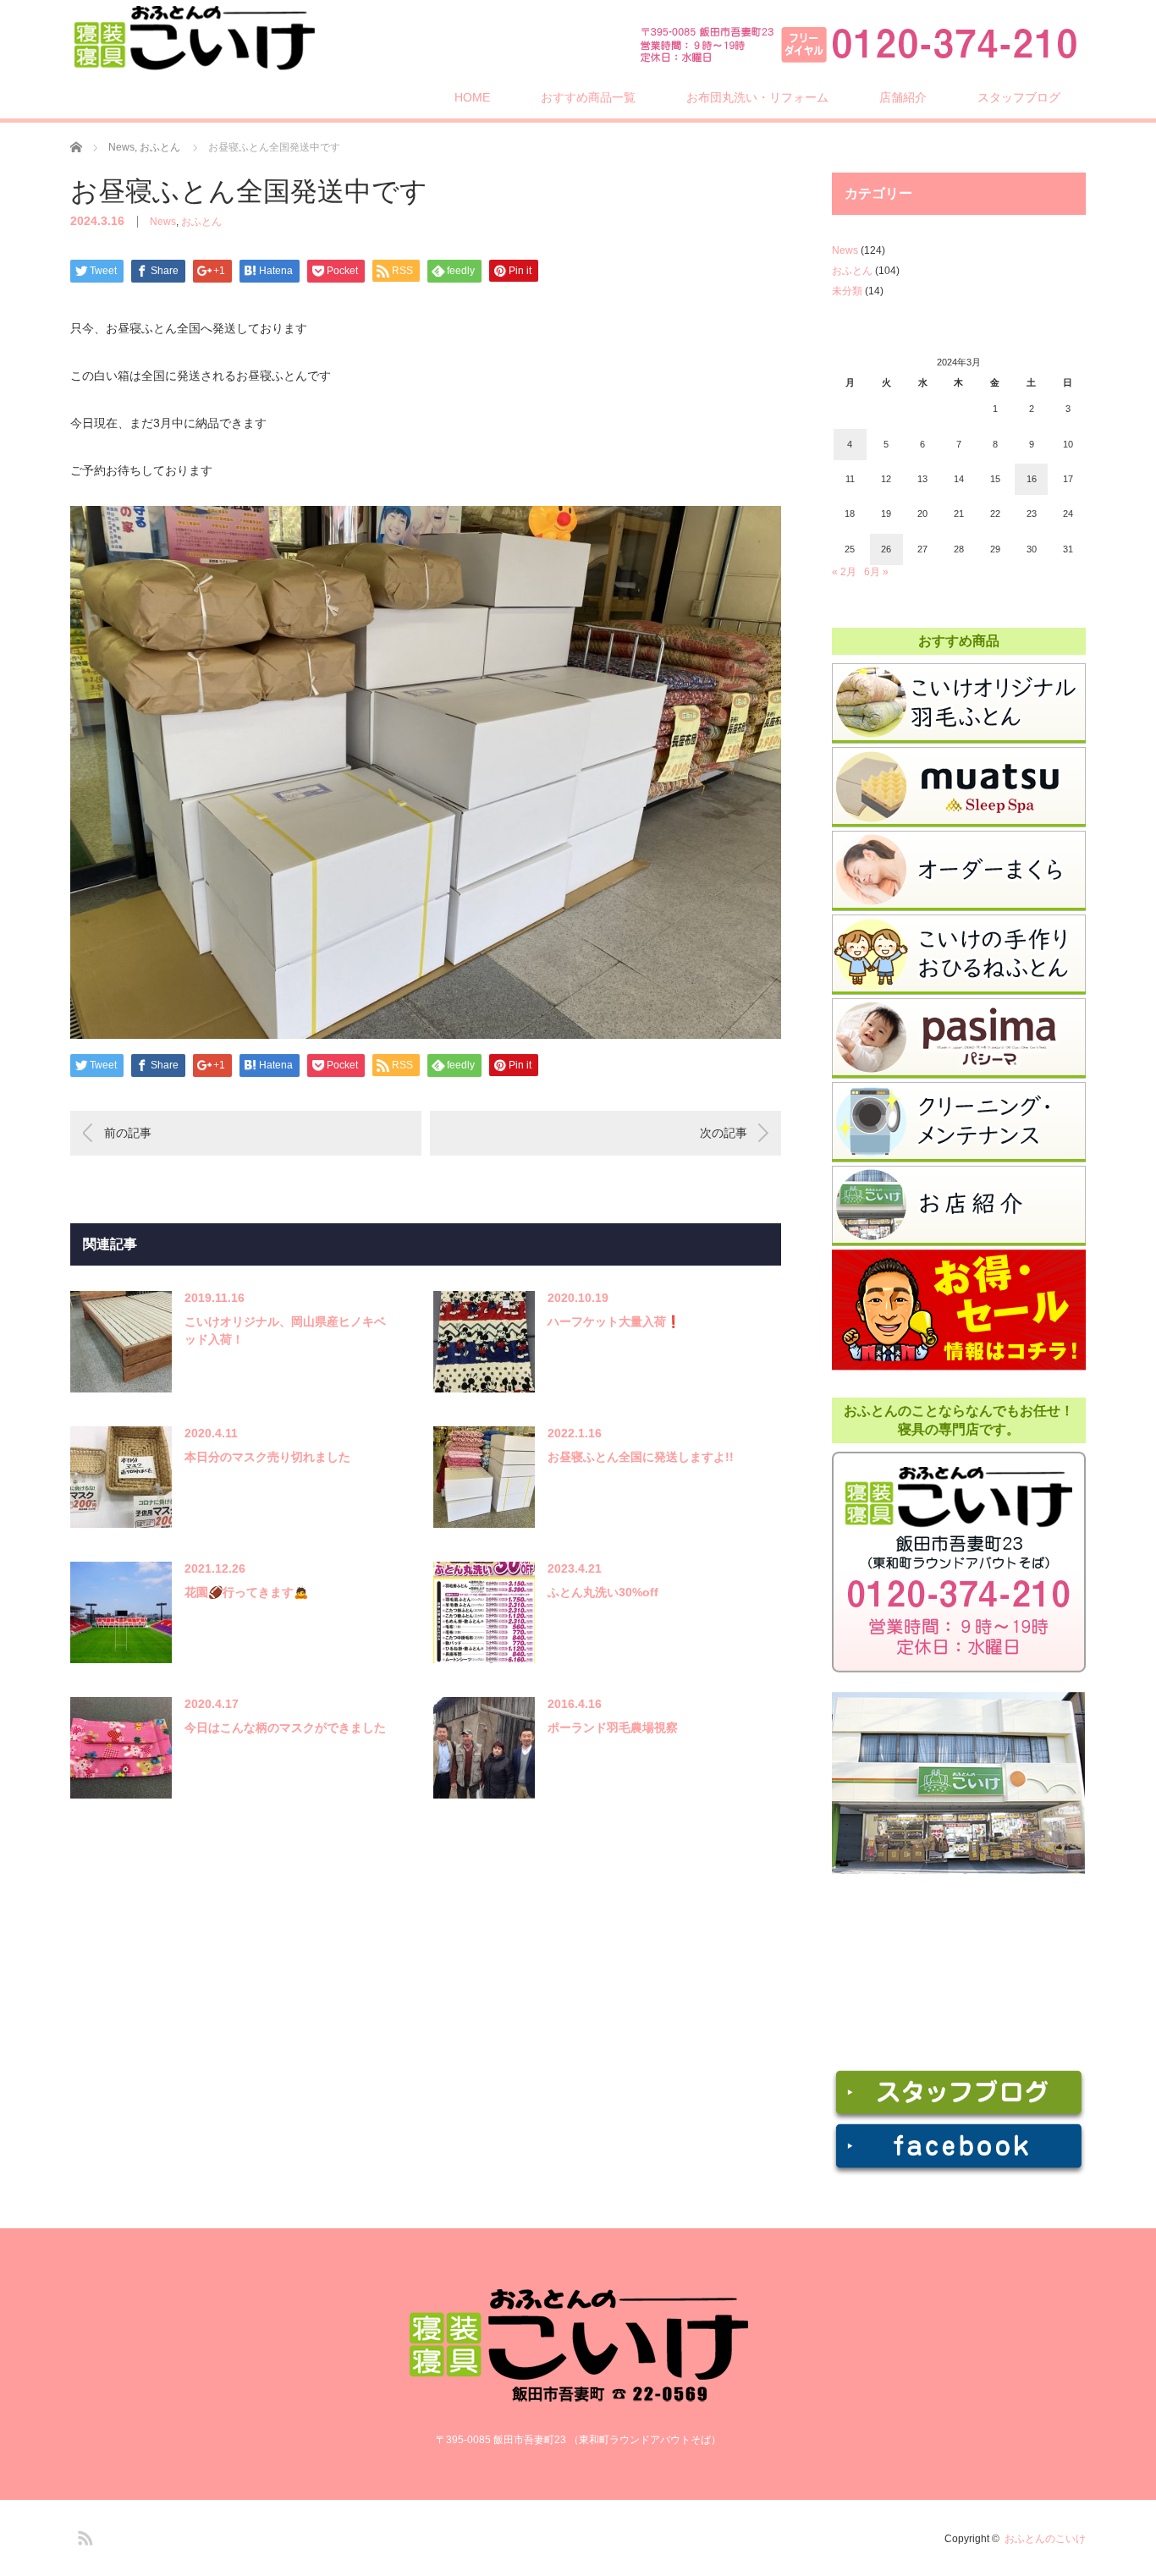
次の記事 (724, 1133)
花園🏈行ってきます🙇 (246, 1592)
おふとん (201, 222)
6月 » (876, 572)
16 (1032, 479)
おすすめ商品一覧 (588, 97)
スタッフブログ (1019, 97)
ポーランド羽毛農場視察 (613, 1727)
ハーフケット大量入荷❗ (614, 1321)
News (163, 222)
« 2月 (844, 572)
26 (886, 549)
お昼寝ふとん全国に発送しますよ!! (641, 1457)
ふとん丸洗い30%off (603, 1592)
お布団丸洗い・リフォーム (757, 97)
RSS (83, 2535)
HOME (472, 97)
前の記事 (128, 1133)
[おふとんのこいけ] (194, 38)
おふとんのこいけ (1045, 2539)
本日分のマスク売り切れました (267, 1457)
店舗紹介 (903, 97)
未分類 (847, 291)
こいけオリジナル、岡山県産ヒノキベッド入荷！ (285, 1330)
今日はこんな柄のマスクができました (285, 1727)
